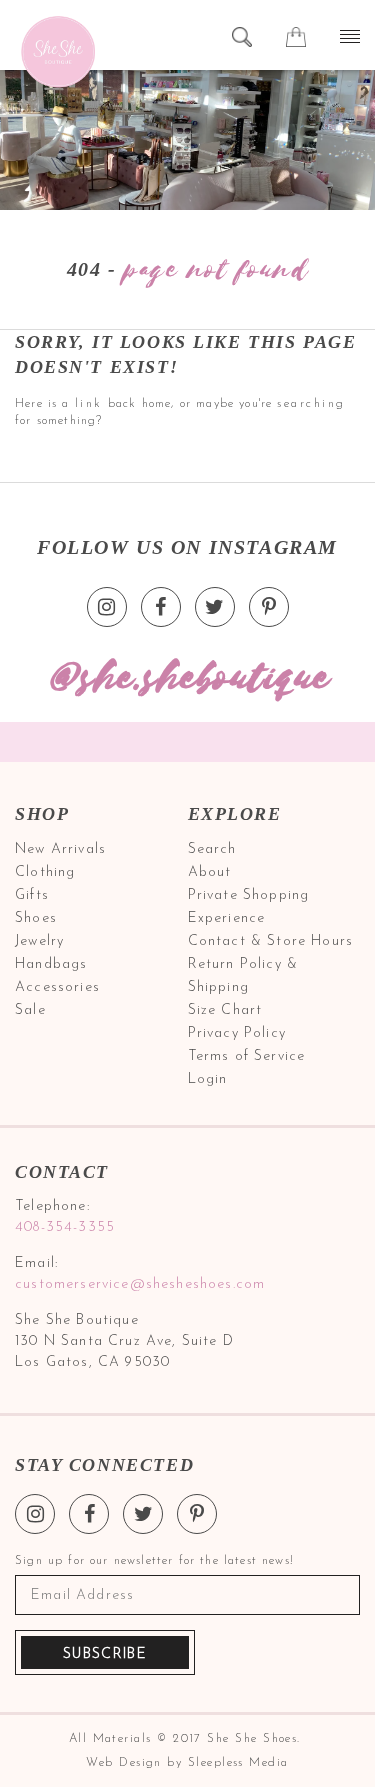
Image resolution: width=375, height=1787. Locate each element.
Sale (30, 1010)
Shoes (36, 918)
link (89, 404)
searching (311, 404)
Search (212, 849)
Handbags (51, 964)
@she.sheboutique (188, 678)
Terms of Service (247, 1056)
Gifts (32, 895)
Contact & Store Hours (271, 941)
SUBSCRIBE (105, 1654)
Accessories (57, 987)
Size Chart (225, 1010)
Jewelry (39, 941)
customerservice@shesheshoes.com (140, 1284)
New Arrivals (60, 849)
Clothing (45, 872)
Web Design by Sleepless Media (187, 1763)
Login (208, 1079)
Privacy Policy (237, 1033)
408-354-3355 (65, 1227)
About (210, 872)
